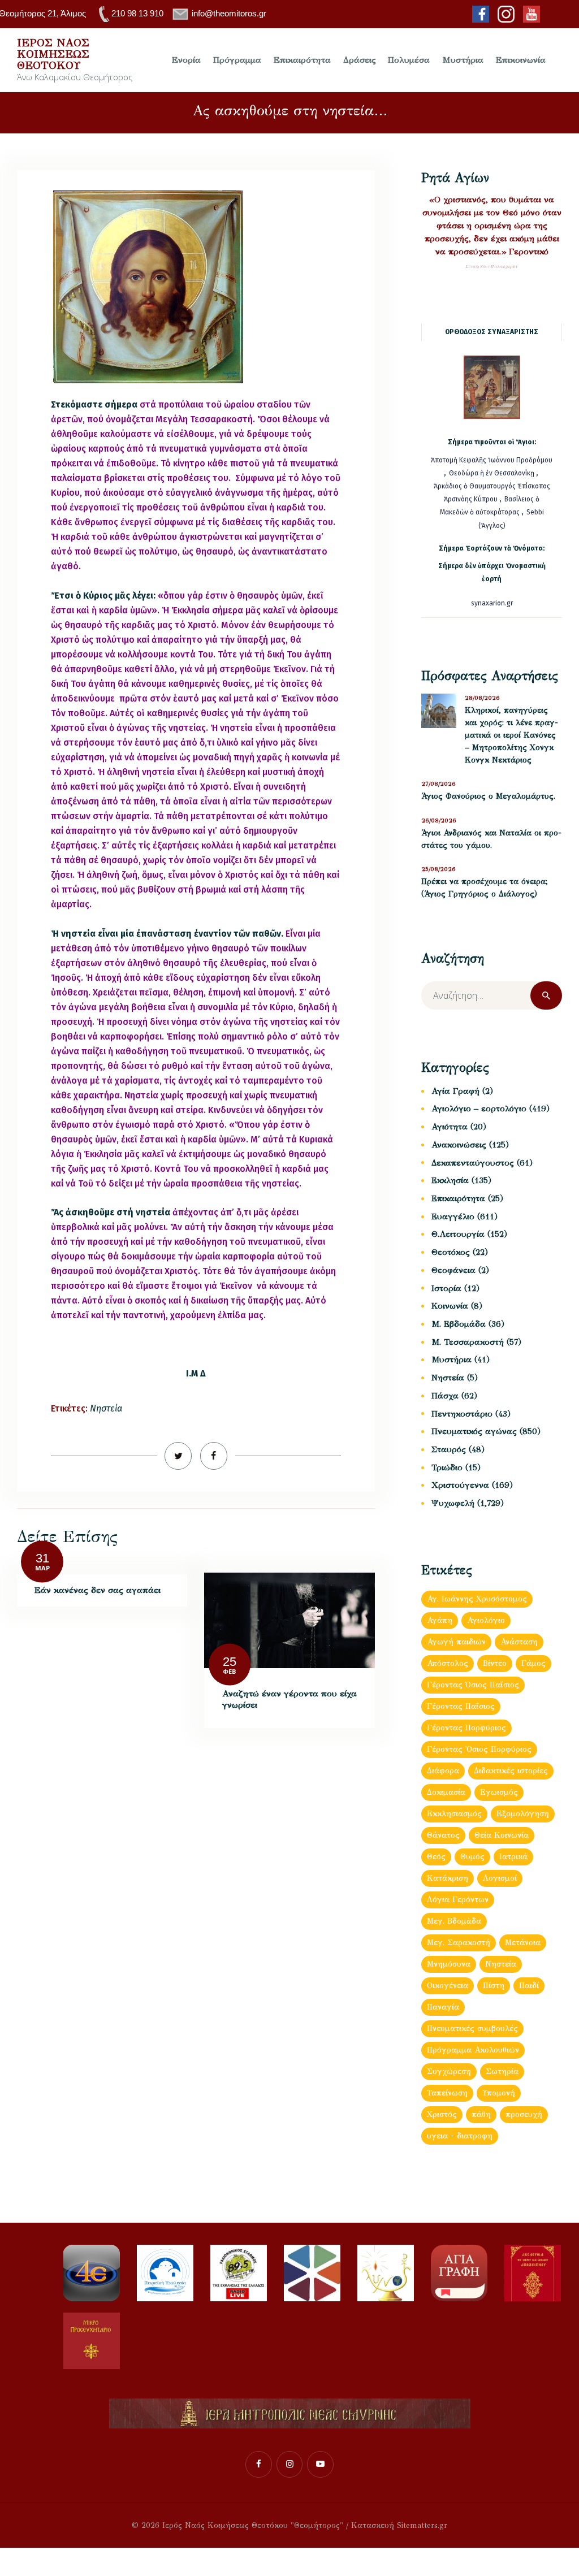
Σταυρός (449, 1449)
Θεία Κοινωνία (502, 1835)
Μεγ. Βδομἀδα (454, 1921)
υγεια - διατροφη (460, 2136)
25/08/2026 (438, 869)
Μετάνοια (523, 1943)
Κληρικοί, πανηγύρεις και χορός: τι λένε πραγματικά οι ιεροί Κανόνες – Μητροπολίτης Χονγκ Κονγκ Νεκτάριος (511, 735)
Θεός (436, 1857)
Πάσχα (445, 1396)
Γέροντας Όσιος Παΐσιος (473, 1685)
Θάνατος (443, 1835)
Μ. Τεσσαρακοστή (468, 1342)
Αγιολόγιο (486, 1620)
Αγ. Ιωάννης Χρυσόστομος (477, 1599)
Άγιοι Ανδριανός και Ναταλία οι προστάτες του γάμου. (491, 839)
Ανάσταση (519, 1642)
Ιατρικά (513, 1857)
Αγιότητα (450, 1127)
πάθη (481, 2114)
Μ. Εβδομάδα (459, 1324)
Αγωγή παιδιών (456, 1642)
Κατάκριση (448, 1878)
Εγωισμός (499, 1792)
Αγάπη (440, 1620)
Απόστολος (448, 1663)
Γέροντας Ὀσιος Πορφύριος (479, 1749)
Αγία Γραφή (455, 1091)
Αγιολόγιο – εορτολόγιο (479, 1109)
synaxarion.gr (492, 603)
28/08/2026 (482, 698)
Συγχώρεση (449, 2071)
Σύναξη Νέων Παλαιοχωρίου (492, 267)
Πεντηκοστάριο (462, 1414)
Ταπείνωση (447, 2093)
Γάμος (533, 1663)
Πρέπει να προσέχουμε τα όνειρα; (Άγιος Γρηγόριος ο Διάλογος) (485, 888)
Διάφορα (443, 1771)
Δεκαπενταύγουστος (473, 1163)
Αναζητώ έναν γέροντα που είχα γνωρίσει (289, 1699)
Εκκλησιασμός (454, 1814)
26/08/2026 (439, 821)
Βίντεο (495, 1663)
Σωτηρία (502, 2071)
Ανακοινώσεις (459, 1145)
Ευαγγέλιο (453, 1216)
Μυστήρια (451, 1360)
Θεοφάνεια (453, 1270)
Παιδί (529, 1986)
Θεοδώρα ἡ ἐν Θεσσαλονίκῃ (492, 473)
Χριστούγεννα (460, 1485)
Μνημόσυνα (449, 1964)
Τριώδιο (447, 1467)
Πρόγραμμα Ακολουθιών (473, 2050)
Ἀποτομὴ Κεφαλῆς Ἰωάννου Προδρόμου (492, 460)
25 (230, 1661)
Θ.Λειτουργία (458, 1234)
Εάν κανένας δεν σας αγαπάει (98, 1590)
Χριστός (442, 2114)
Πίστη (494, 1986)
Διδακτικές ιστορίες (511, 1771)
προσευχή (524, 2114)
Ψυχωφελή (453, 1503)
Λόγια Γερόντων (458, 1900)
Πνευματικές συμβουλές (472, 2029)
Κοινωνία (450, 1306)
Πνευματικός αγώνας (474, 1431)
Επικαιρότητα (458, 1198)
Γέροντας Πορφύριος (466, 1728)
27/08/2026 (438, 784)
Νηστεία (106, 1408)
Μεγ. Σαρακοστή (459, 1943)
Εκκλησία (450, 1180)
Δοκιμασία (446, 1792)
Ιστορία (446, 1288)
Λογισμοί (500, 1878)
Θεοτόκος (451, 1252)
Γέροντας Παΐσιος (461, 1706)
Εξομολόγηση (523, 1814)
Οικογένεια (448, 1986)
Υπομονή (499, 2093)
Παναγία (443, 2007)
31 (42, 1558)
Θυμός (472, 1857)
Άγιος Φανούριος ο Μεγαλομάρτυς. (488, 796)
